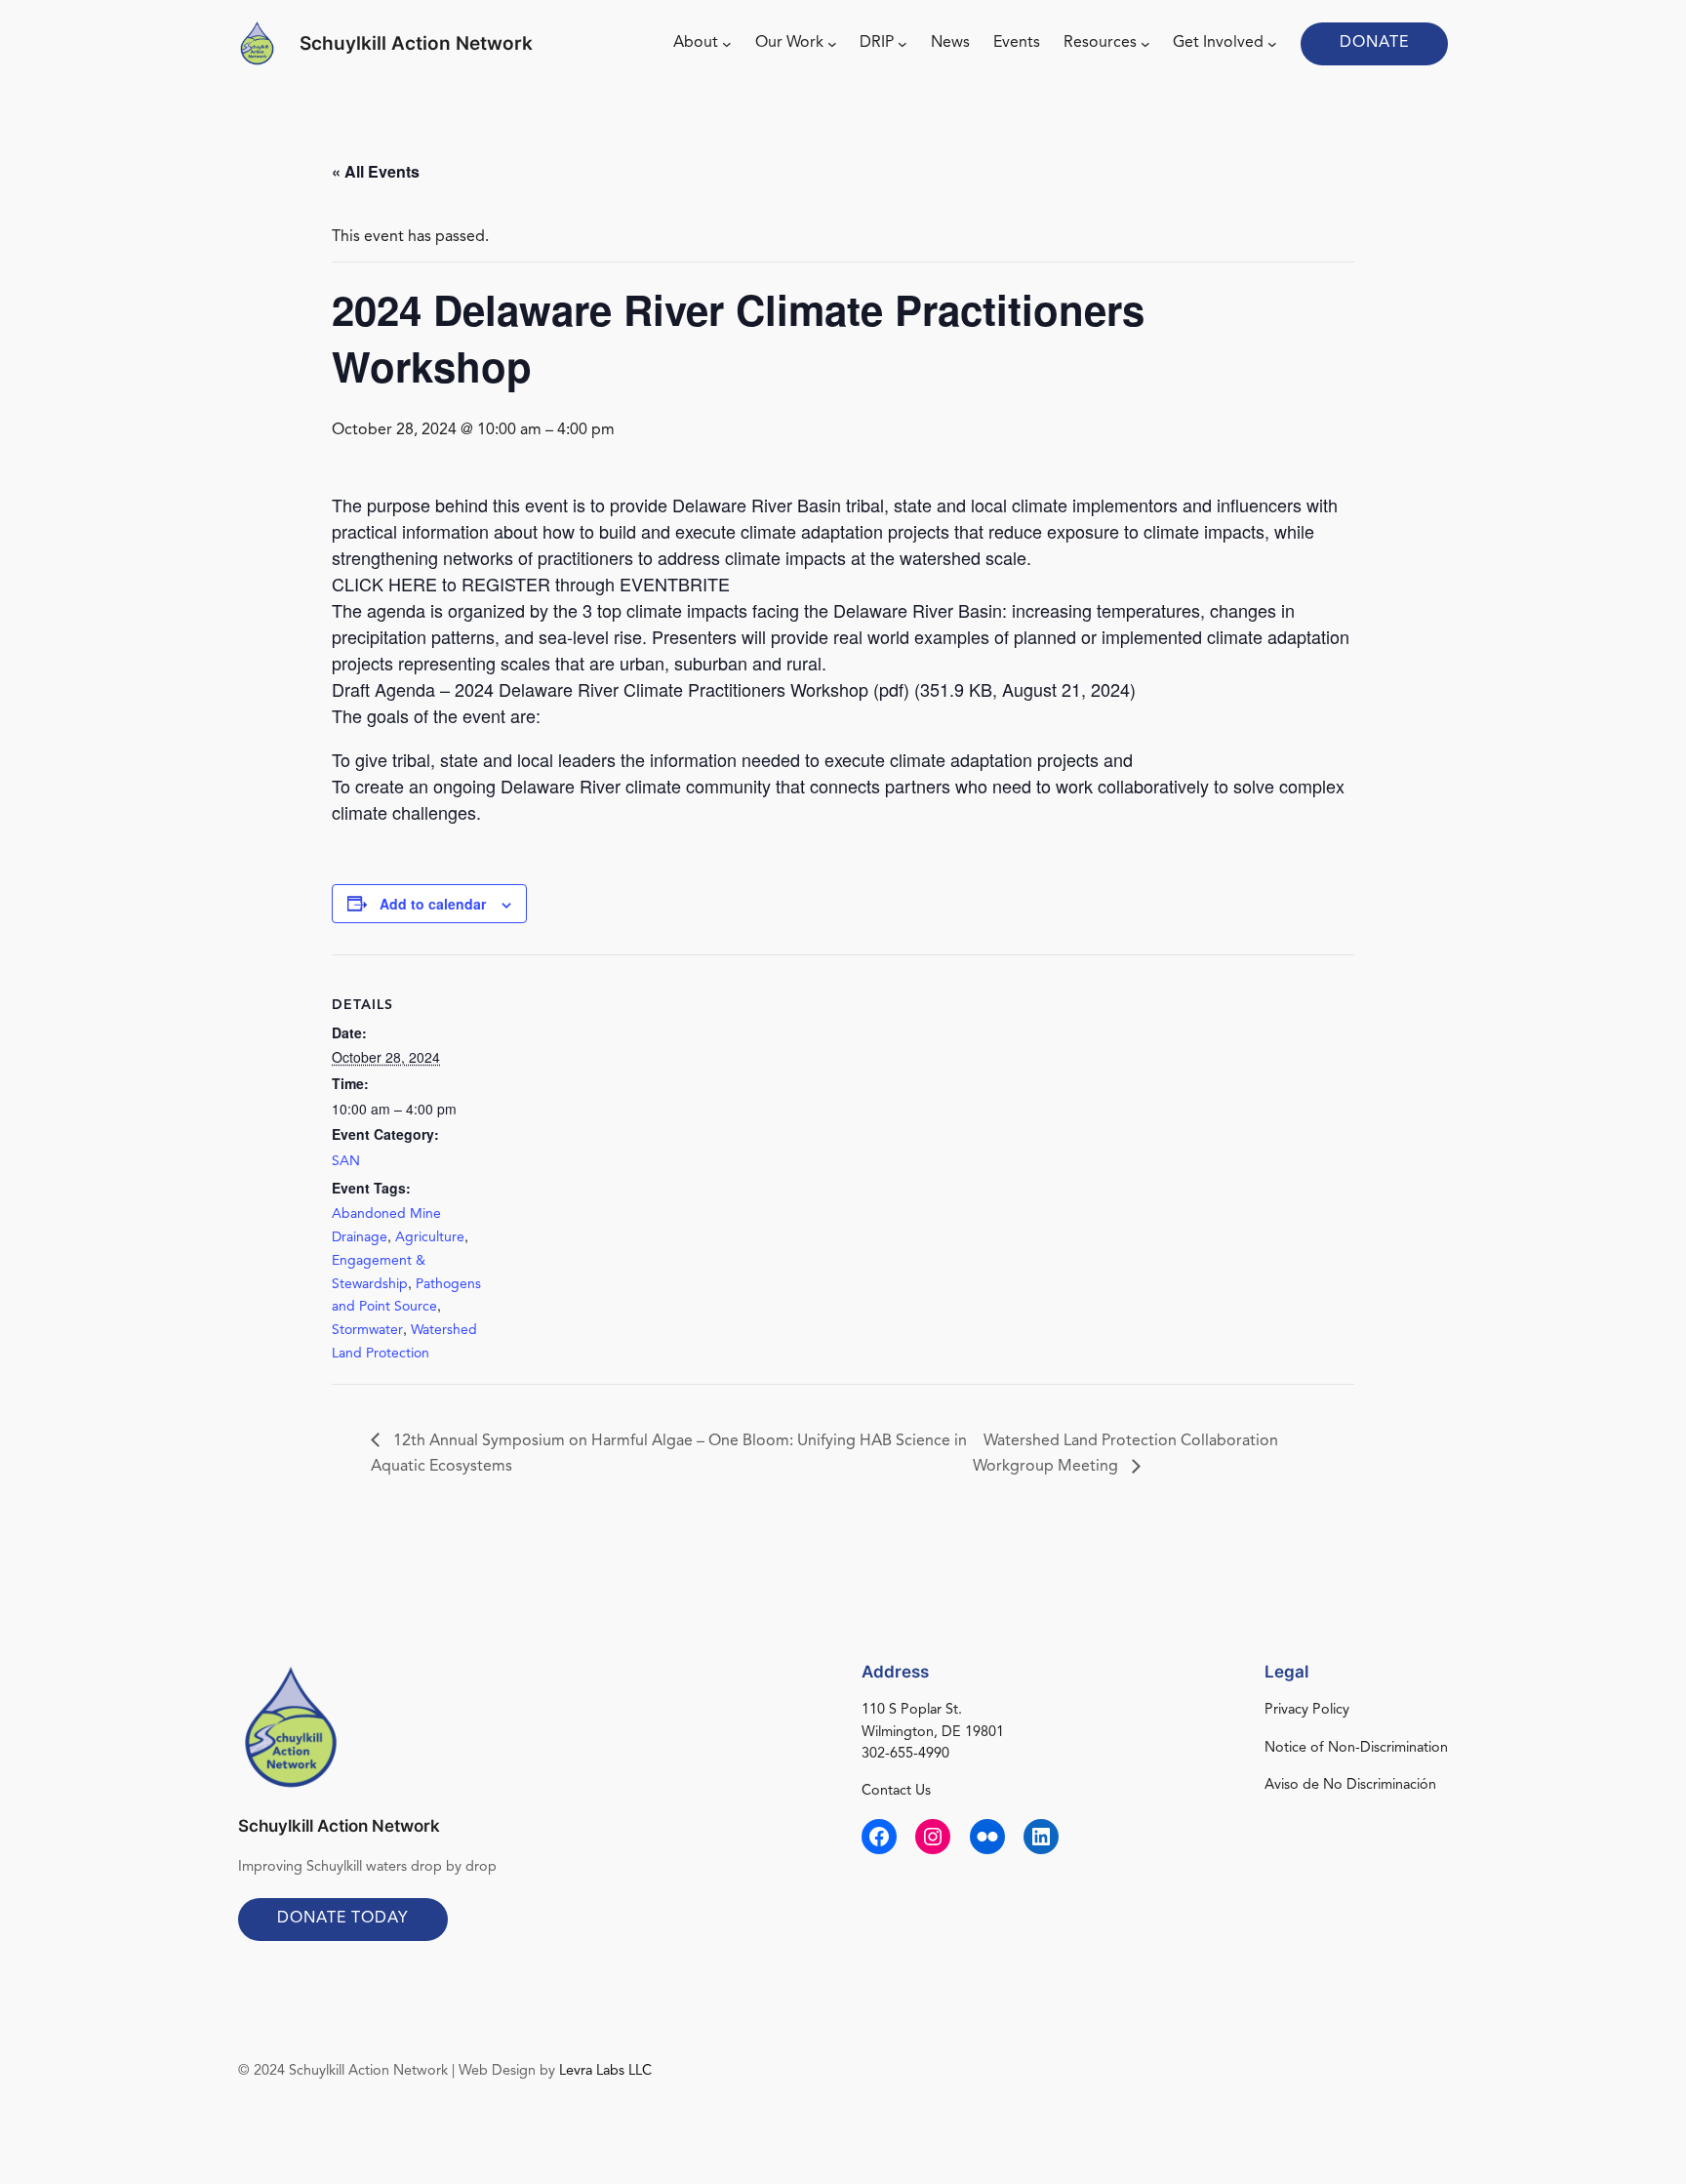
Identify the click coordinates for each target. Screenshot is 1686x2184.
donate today (343, 1919)
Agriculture (430, 1237)
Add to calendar (433, 904)
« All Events (376, 171)
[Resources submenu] (1145, 44)
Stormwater (367, 1330)
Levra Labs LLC (605, 2071)
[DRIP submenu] (903, 44)
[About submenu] (727, 44)
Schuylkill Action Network (416, 43)
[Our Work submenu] (832, 44)
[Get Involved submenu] (1272, 44)
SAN (346, 1161)
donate (1374, 43)
